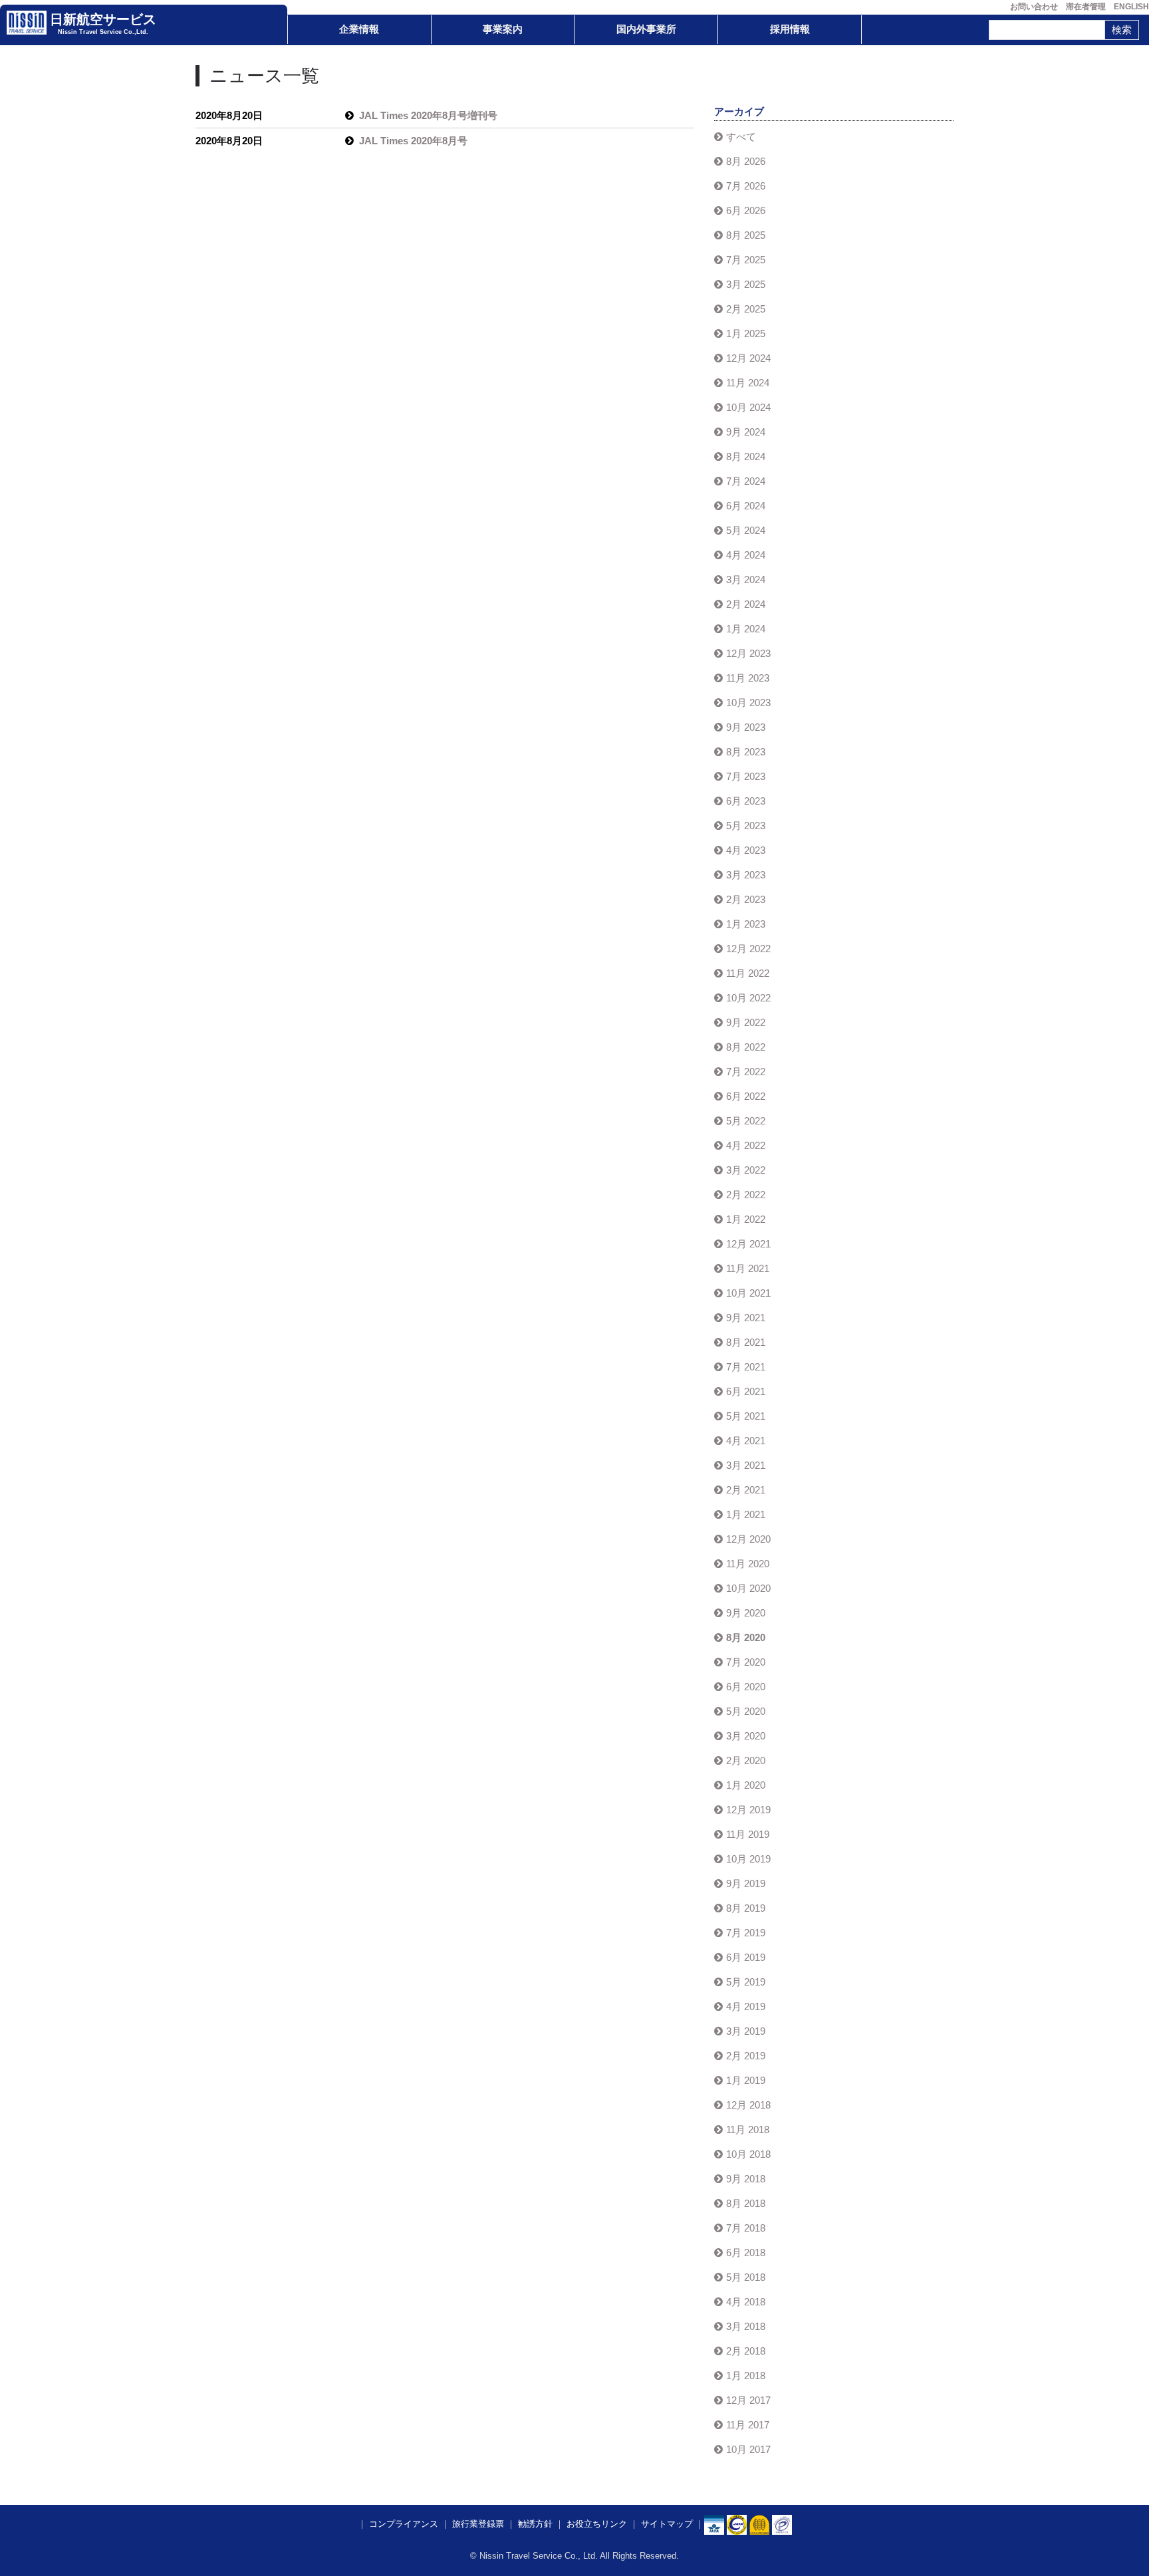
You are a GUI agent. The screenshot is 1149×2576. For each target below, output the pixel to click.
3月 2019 (746, 2031)
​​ (737, 2524)
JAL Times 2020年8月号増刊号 (428, 115)
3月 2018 (746, 2326)
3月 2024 (746, 580)
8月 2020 (746, 1637)
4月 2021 (746, 1441)
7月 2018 (746, 2228)
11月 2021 (748, 1268)
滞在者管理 (1086, 7)
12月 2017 (748, 2400)
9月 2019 (746, 1883)
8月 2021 (746, 1342)
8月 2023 (746, 752)
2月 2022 (746, 1195)
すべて (741, 137)
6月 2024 (746, 506)
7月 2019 (746, 1933)
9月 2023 (746, 727)
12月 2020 (748, 1539)
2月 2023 (746, 899)
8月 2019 (746, 1908)
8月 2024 (746, 456)
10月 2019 (748, 1859)
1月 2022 (746, 1219)
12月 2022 (748, 949)
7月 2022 (746, 1072)
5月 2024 (746, 530)
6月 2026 (746, 210)
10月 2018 (748, 2154)
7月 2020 (746, 1662)
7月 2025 (746, 260)
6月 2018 (746, 2253)
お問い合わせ (1034, 7)
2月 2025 (746, 309)
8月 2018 (746, 2203)
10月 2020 (748, 1588)
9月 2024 (746, 432)
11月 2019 (748, 1834)
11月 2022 (748, 973)
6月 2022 (746, 1096)
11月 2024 (748, 383)
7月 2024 (746, 481)
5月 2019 (746, 1982)
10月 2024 (748, 407)
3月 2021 (746, 1465)
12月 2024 (748, 358)
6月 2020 (746, 1687)
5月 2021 (746, 1416)
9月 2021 (746, 1318)
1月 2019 (746, 2080)
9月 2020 (746, 1613)
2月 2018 (746, 2351)
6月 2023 (746, 801)
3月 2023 (746, 875)
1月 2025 (746, 333)
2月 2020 (746, 1760)
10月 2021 (748, 1293)
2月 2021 (746, 1490)
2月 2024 (746, 604)
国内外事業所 (646, 29)
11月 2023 (748, 678)
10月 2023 (748, 703)
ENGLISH (1131, 7)
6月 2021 (746, 1391)
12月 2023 (748, 653)
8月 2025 (746, 235)
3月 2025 (746, 284)
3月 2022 (746, 1170)
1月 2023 (746, 924)
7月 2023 (746, 776)
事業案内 (503, 29)
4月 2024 (746, 555)
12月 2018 (748, 2105)
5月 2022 (746, 1121)
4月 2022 (746, 1145)
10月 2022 (748, 998)
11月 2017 (748, 2425)
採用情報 (790, 29)
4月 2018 (746, 2302)
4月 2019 (746, 2006)
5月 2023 (746, 826)
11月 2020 (748, 1564)
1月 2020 (746, 1785)
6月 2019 (746, 1957)
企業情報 (359, 29)
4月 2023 (746, 850)
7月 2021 (746, 1367)
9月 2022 (746, 1022)
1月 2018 (746, 2376)
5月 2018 (746, 2277)
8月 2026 (746, 161)
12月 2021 (748, 1244)
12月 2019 (748, 1810)
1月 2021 (746, 1514)
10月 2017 (748, 2449)
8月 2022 (746, 1047)
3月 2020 (746, 1736)
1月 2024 (746, 629)
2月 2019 (746, 2056)
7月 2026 (746, 186)
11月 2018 (748, 2129)
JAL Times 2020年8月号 (413, 141)
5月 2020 (746, 1711)
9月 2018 (746, 2179)
